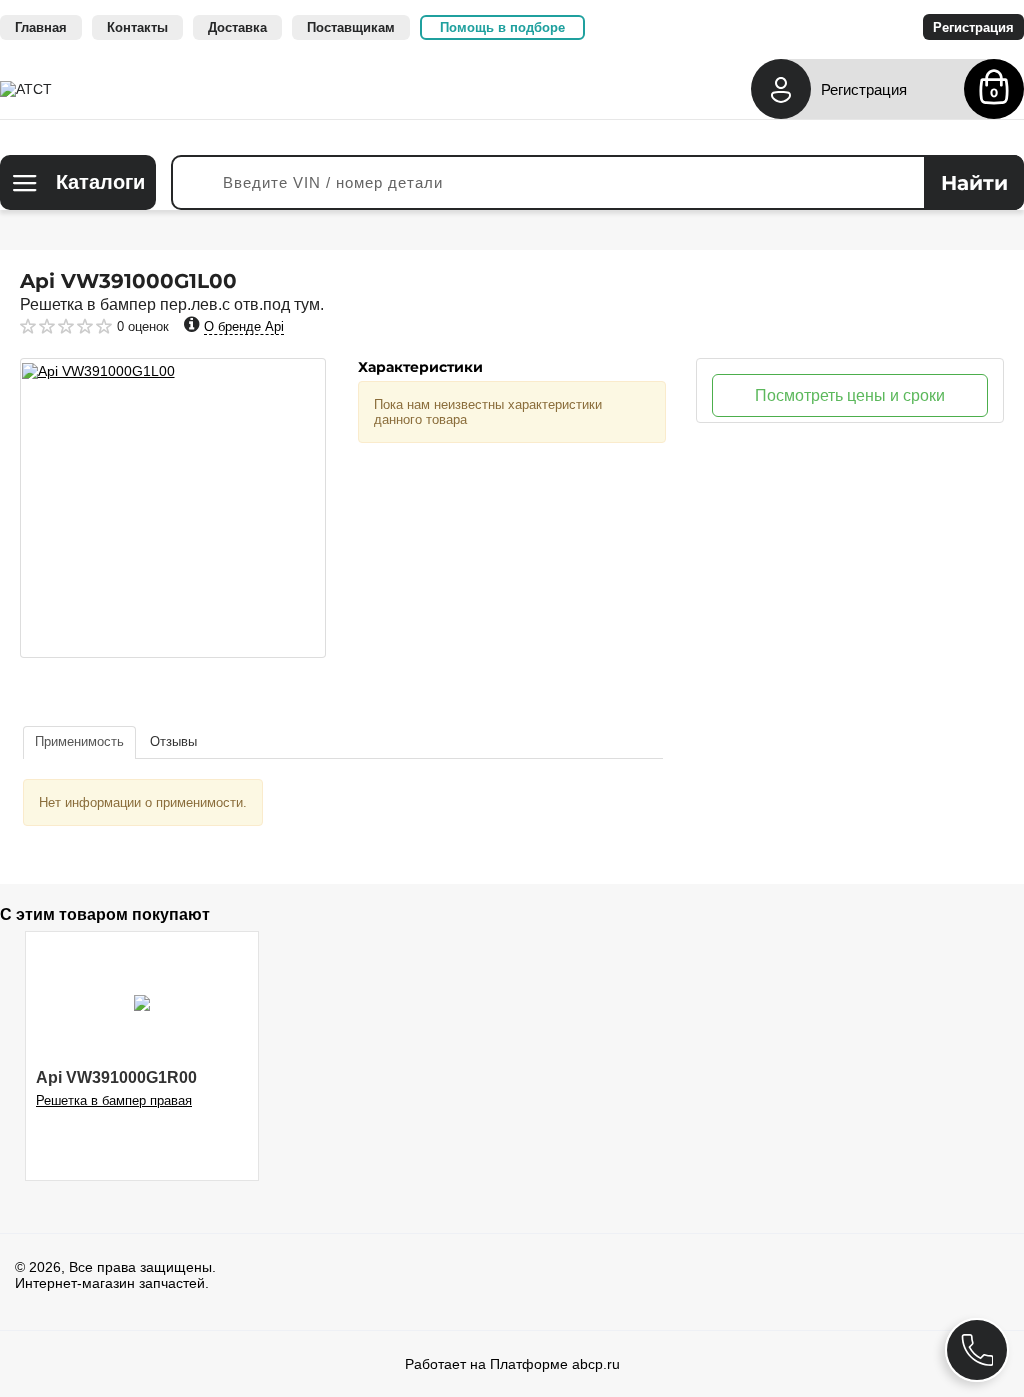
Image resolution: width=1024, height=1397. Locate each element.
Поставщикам (351, 27)
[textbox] (597, 182)
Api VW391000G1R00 (116, 1077)
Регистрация (864, 89)
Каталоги (100, 182)
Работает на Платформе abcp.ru (512, 1364)
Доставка (237, 27)
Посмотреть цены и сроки (850, 395)
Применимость (79, 741)
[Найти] (974, 182)
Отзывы (173, 741)
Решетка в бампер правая (114, 1100)
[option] (173, 508)
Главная (41, 27)
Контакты (137, 27)
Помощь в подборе (502, 27)
